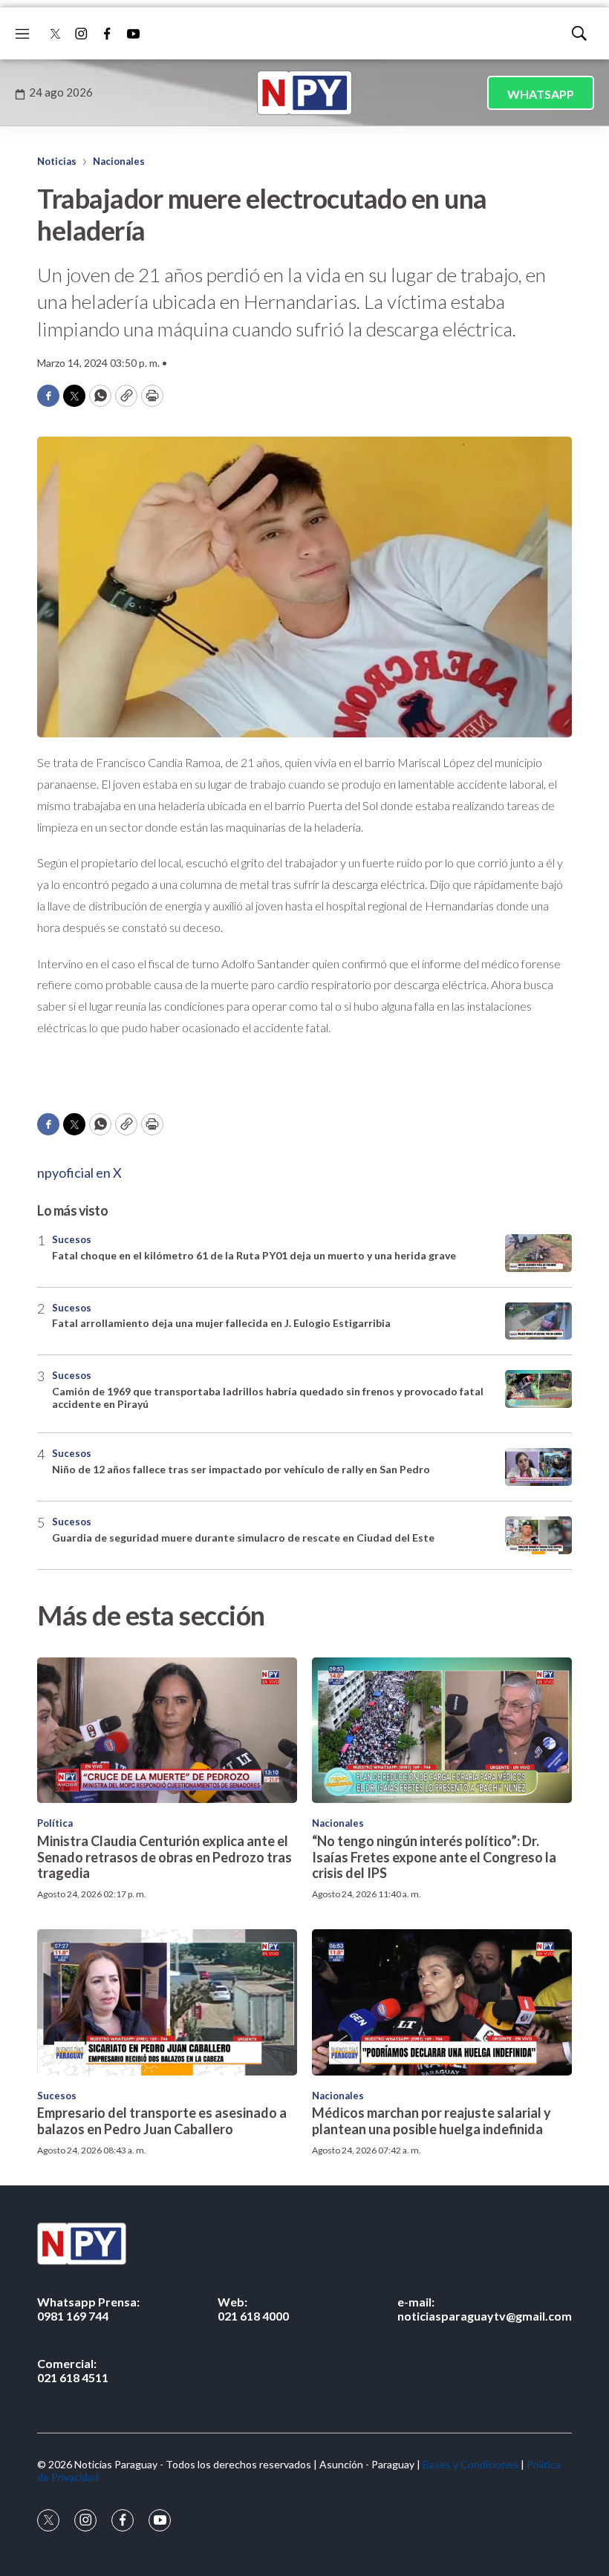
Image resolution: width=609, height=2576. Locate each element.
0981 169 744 (88, 2309)
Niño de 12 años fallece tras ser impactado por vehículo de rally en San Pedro (241, 1469)
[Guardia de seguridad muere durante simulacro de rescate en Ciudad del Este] (538, 1535)
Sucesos (72, 1239)
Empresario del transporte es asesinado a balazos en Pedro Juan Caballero (162, 2121)
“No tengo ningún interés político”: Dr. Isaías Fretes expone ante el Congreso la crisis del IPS (434, 1857)
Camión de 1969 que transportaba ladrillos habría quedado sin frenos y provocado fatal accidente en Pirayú (268, 1398)
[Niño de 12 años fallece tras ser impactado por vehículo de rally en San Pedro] (538, 1467)
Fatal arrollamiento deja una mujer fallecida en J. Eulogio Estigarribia (221, 1323)
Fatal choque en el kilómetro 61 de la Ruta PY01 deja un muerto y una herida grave (254, 1255)
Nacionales (119, 161)
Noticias (57, 161)
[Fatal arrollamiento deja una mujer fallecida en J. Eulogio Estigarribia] (538, 1321)
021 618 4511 (73, 2370)
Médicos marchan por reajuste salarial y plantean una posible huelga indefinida (431, 2121)
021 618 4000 (253, 2309)
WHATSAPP (541, 94)
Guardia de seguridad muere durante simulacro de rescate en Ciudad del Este (243, 1538)
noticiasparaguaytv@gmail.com (485, 2309)
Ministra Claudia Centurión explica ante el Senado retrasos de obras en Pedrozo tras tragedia (165, 1857)
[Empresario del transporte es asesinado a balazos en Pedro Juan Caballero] (167, 2002)
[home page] (304, 93)
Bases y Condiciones (470, 2464)
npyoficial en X (79, 1173)
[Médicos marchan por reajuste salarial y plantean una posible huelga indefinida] (442, 2002)
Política (55, 1823)
